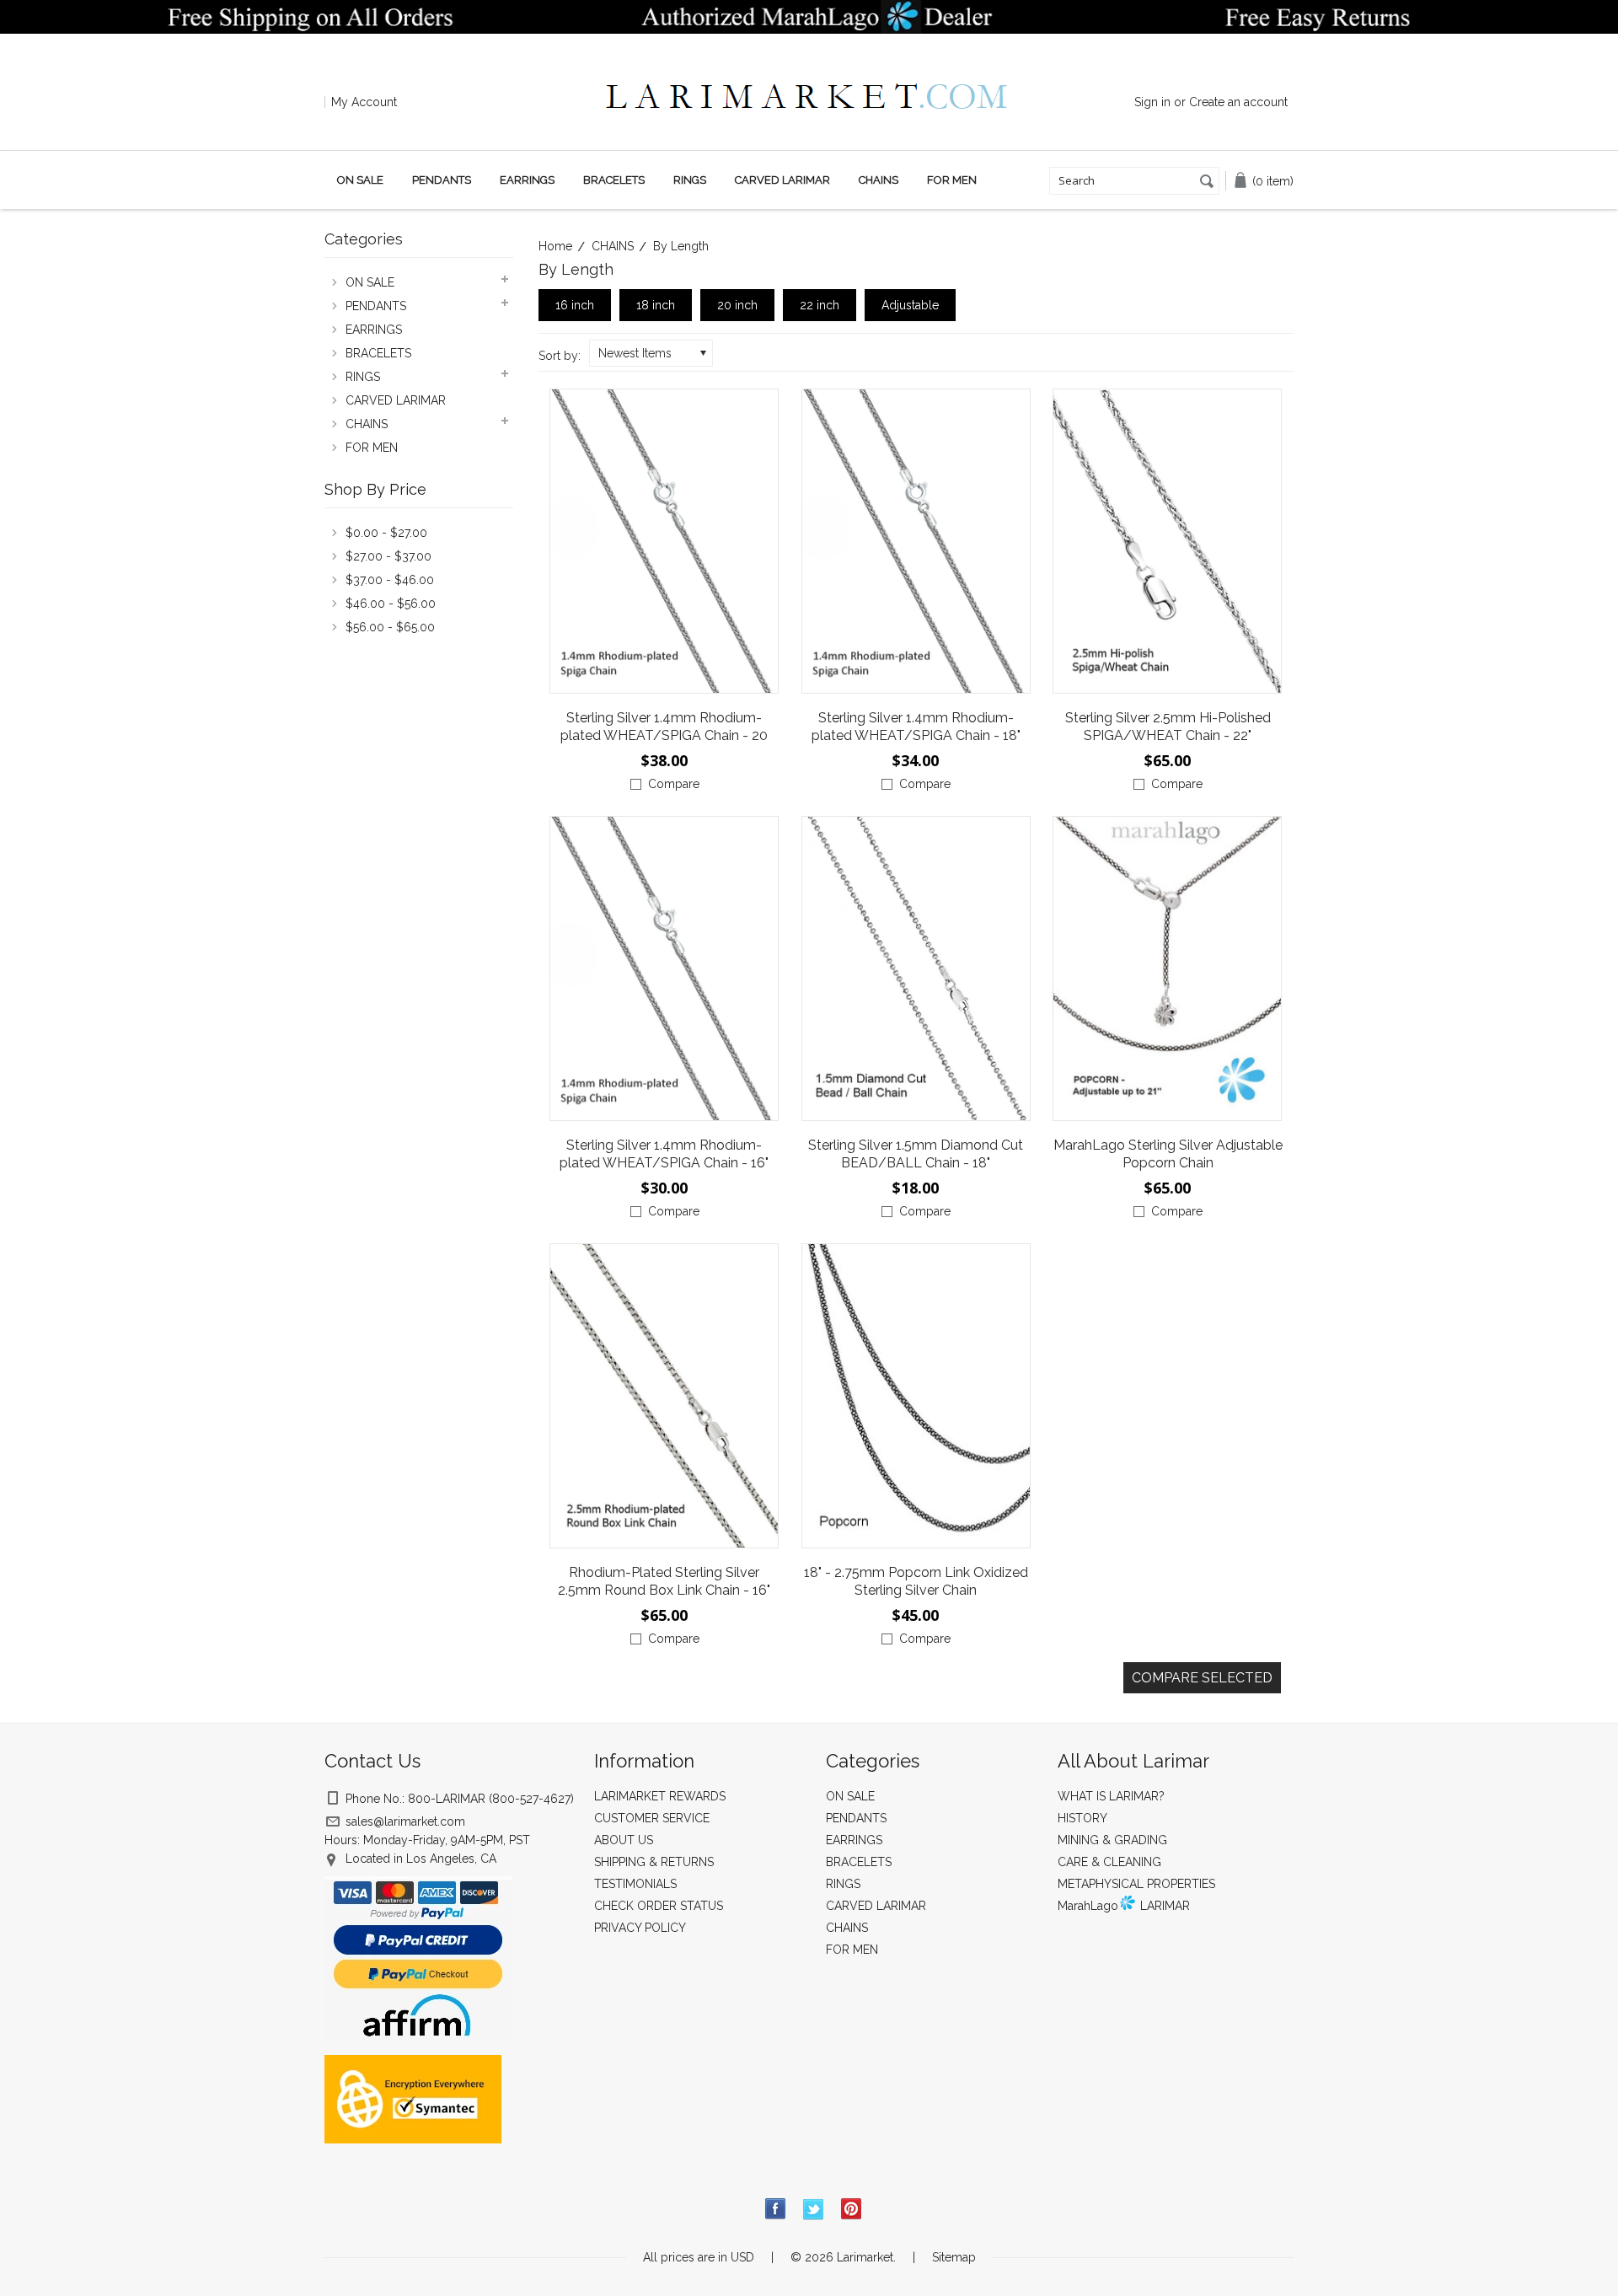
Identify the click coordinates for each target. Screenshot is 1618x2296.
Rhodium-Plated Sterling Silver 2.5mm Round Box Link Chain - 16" (664, 1581)
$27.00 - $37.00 (388, 556)
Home (555, 246)
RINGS (690, 180)
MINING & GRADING (1112, 1840)
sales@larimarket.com (405, 1821)
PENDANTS (442, 180)
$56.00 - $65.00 (390, 627)
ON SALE (360, 180)
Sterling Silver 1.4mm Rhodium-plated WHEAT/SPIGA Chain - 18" (916, 727)
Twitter (814, 2210)
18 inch (656, 305)
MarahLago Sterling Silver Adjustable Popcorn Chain (1168, 1154)
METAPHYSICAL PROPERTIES (1136, 1884)
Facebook (776, 2210)
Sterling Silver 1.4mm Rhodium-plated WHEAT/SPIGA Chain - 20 (664, 727)
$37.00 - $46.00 (390, 580)
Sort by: (560, 356)
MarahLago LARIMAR (1124, 1906)
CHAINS (879, 180)
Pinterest (852, 2210)
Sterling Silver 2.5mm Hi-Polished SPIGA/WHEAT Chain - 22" (1168, 727)
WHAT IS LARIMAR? (1111, 1796)
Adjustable (910, 305)
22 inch (820, 305)
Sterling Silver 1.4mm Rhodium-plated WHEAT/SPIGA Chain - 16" (664, 1154)
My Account (364, 102)
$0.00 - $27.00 (386, 533)
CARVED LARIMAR (782, 180)
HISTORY (1082, 1818)
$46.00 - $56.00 (391, 604)
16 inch (575, 305)
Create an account (1238, 102)
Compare (674, 784)
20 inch (737, 305)
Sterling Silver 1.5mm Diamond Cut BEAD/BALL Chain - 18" (916, 1154)
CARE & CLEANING (1109, 1862)
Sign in (1152, 102)
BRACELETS (614, 180)
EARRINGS (527, 180)
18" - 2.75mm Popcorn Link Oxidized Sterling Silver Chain (916, 1581)
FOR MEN (952, 180)
